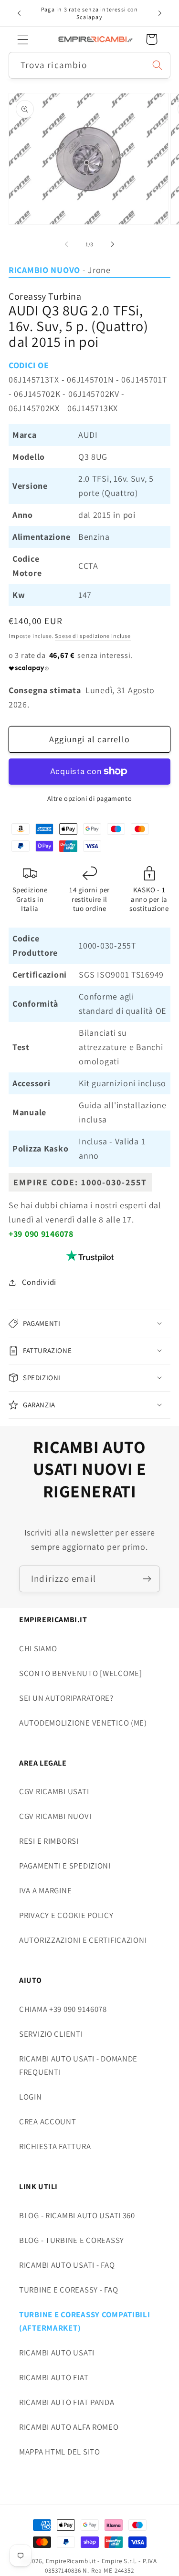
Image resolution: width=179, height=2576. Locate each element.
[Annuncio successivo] (160, 13)
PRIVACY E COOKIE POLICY (66, 1915)
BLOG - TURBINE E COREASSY (72, 2240)
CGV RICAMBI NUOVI (55, 1816)
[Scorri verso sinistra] (66, 244)
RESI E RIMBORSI (49, 1841)
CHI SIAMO (38, 1648)
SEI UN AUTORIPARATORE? (66, 1698)
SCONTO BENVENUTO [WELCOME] (81, 1673)
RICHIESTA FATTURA (55, 2146)
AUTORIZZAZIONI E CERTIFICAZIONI (83, 1940)
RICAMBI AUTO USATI (57, 2353)
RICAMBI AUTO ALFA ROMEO (69, 2427)
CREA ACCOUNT (48, 2121)
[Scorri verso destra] (113, 244)
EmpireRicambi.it (71, 2561)
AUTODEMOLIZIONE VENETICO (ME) (83, 1723)
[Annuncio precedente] (19, 13)
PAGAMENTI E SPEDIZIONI (65, 1866)
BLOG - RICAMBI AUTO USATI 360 (77, 2215)
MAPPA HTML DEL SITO (60, 2452)
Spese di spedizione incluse (93, 636)
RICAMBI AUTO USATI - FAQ (67, 2265)
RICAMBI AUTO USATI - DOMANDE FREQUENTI (78, 2065)
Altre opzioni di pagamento (90, 798)
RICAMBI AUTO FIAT (54, 2377)
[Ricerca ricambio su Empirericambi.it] (157, 65)
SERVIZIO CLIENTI (51, 2034)
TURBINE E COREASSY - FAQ (68, 2290)
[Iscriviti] (147, 1579)
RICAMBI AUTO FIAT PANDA (67, 2402)
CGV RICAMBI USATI (54, 1791)
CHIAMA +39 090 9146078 (63, 2009)
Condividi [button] (39, 1282)
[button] (23, 39)
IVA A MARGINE (45, 1890)
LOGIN (31, 2097)
